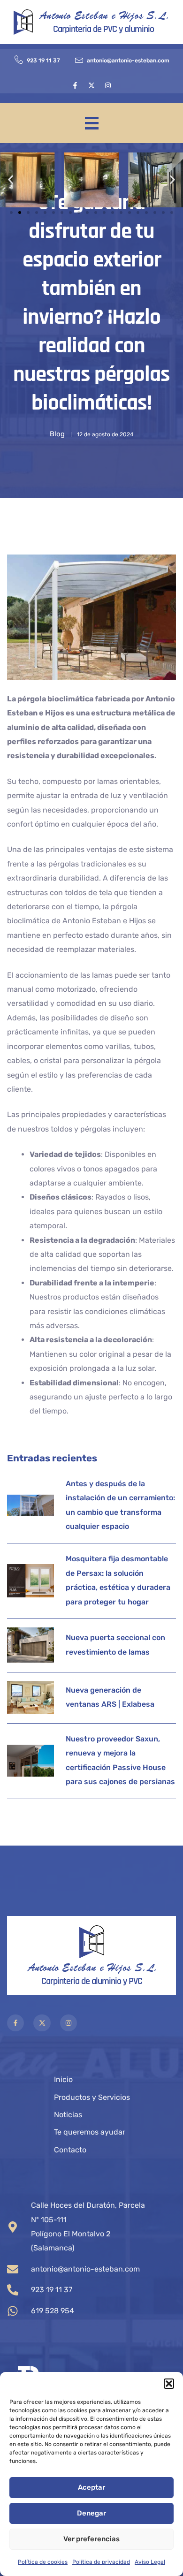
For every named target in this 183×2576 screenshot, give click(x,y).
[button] (169, 2384)
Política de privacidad (101, 2562)
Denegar (91, 2513)
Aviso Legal (150, 2562)
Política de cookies (43, 2562)
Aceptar (91, 2487)
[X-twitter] (91, 85)
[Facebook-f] (75, 85)
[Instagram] (108, 85)
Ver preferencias (91, 2539)
